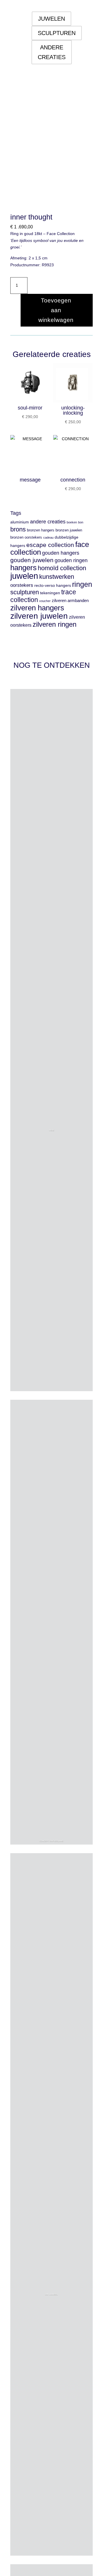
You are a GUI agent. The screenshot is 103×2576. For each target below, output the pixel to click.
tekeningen (50, 593)
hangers (23, 568)
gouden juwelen (32, 560)
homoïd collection (62, 568)
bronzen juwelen (69, 530)
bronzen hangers (41, 530)
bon (81, 522)
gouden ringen (71, 560)
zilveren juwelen (39, 616)
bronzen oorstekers (26, 537)
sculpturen (25, 592)
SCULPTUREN (57, 33)
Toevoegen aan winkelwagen (56, 310)
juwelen (24, 576)
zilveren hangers (37, 608)
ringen (82, 584)
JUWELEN (51, 19)
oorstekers (22, 585)
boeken (72, 522)
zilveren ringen (55, 624)
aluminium (20, 522)
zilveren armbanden (70, 601)
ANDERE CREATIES (52, 52)
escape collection (50, 545)
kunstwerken (57, 577)
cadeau (48, 537)
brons (18, 529)
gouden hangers (61, 553)
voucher (45, 601)
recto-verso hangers (53, 586)
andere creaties (48, 522)
